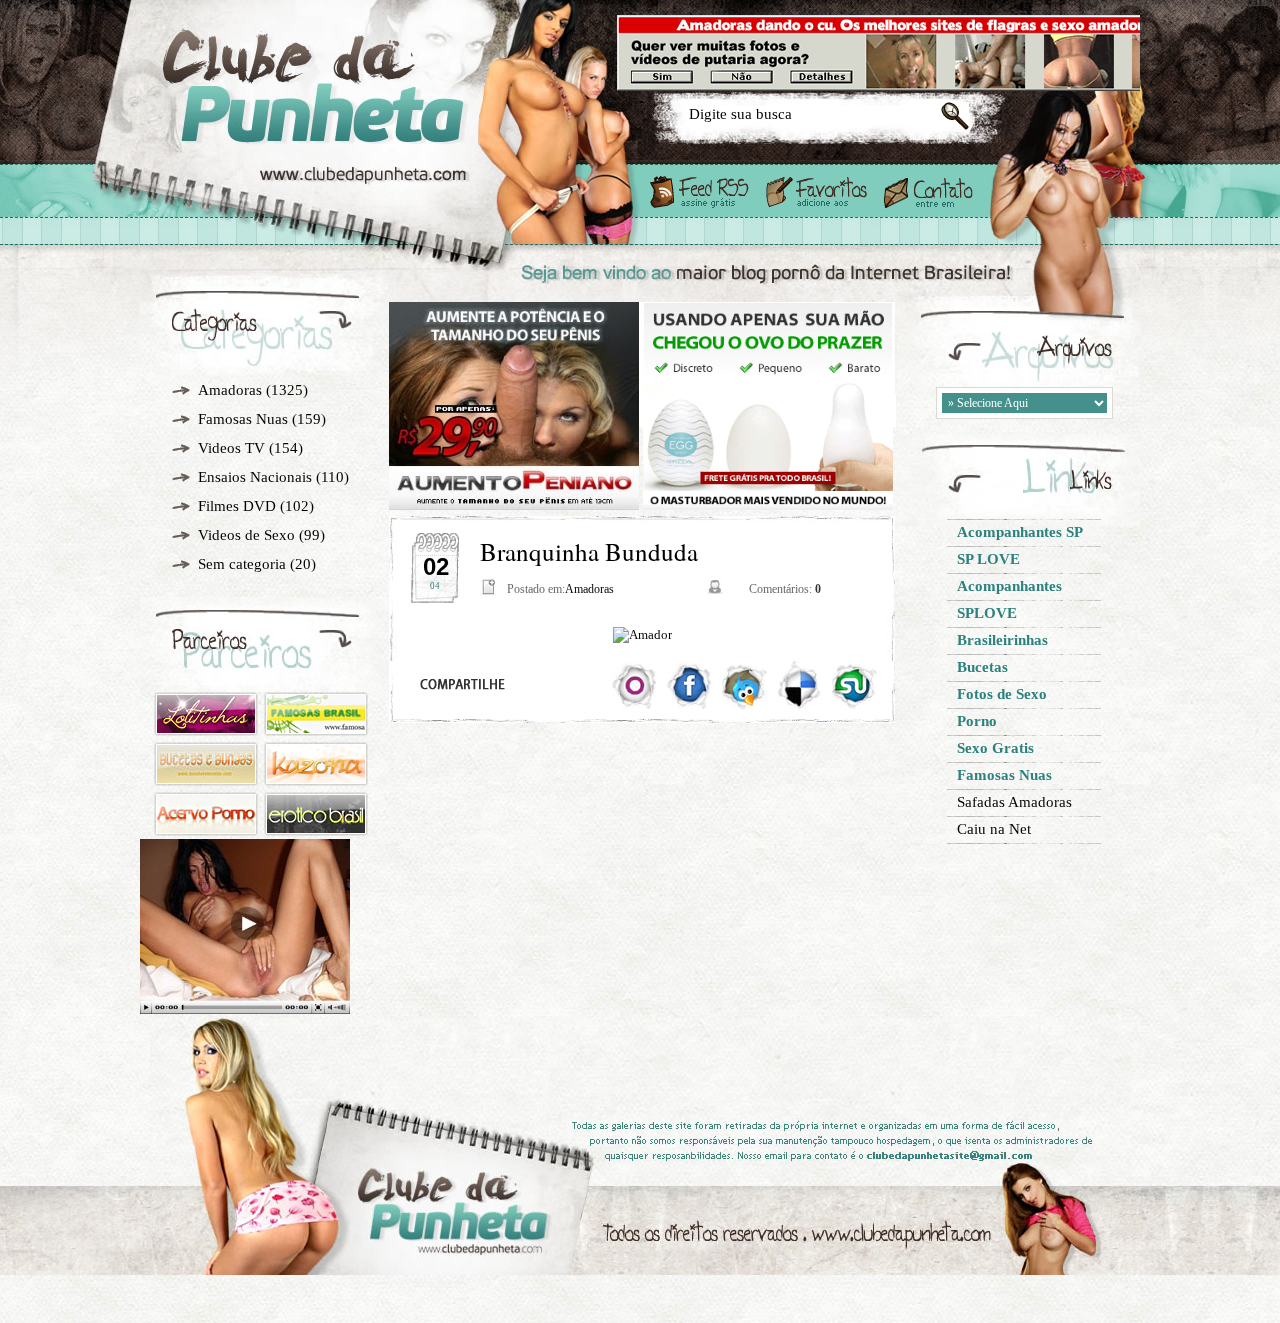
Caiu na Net (994, 829)
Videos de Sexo (246, 535)
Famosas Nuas (243, 419)
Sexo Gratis (378, 122)
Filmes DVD (237, 506)
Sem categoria (242, 564)
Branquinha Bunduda (589, 551)
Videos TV (231, 448)
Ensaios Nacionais (255, 477)
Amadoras (230, 390)
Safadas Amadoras (1014, 802)
